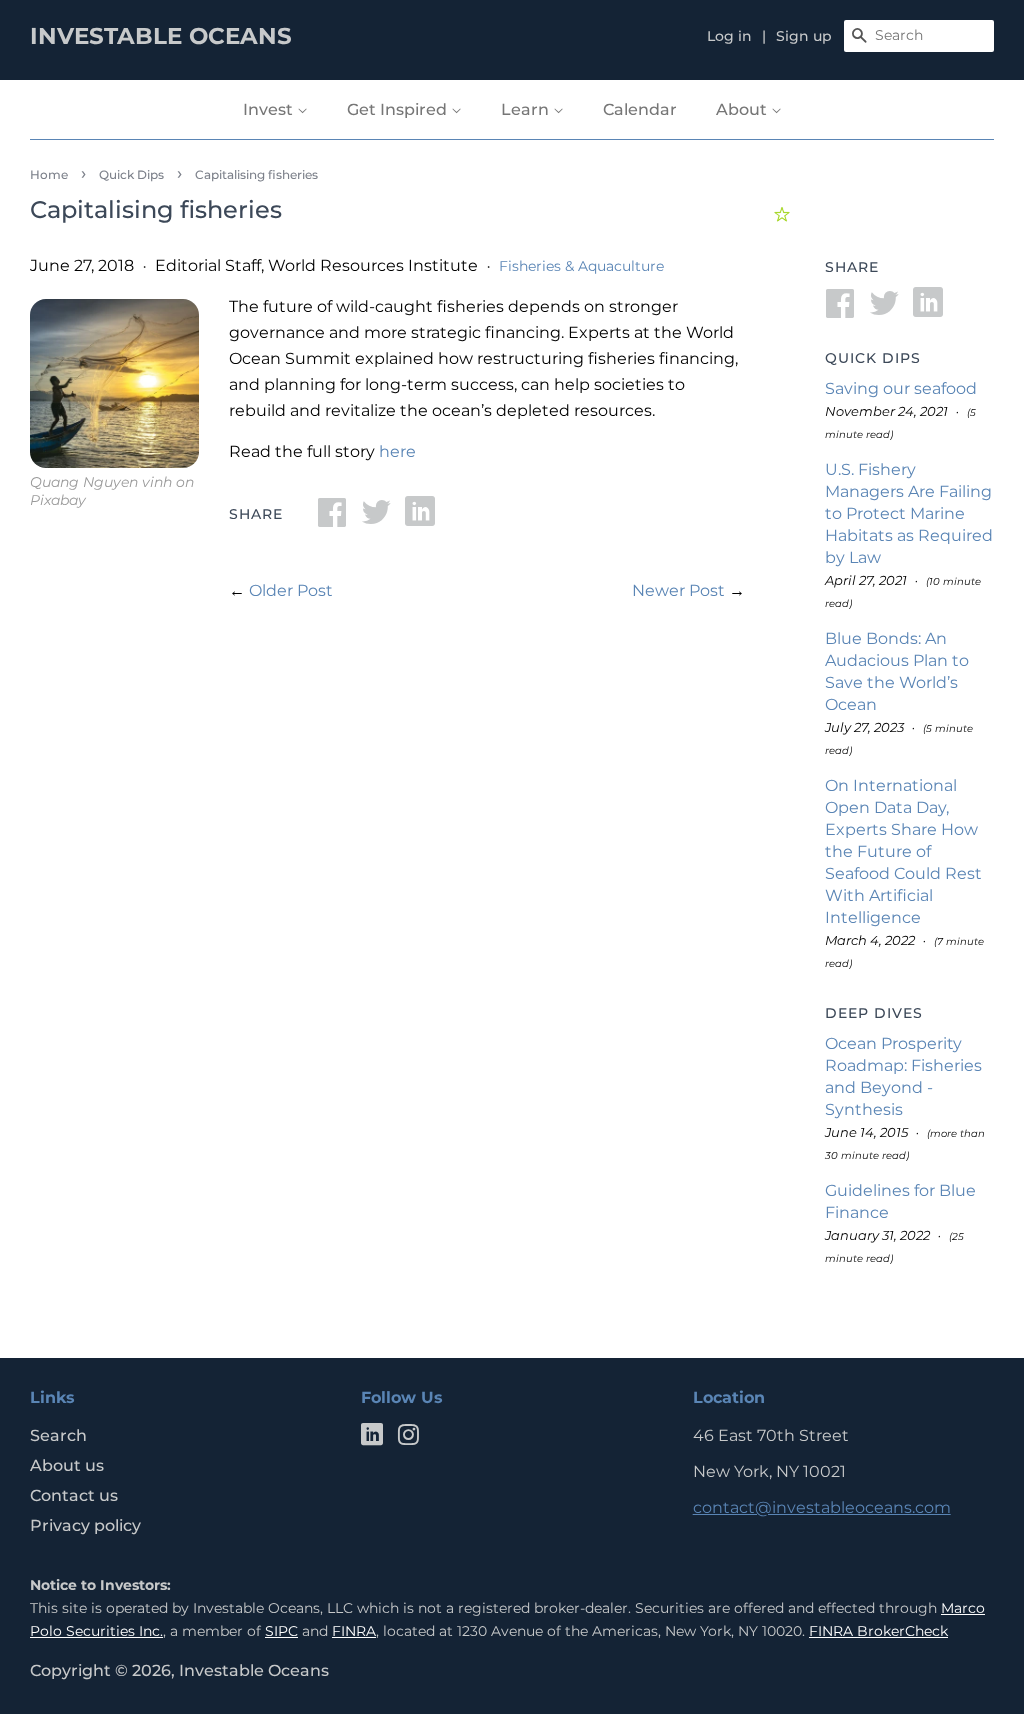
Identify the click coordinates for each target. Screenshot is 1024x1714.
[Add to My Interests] (784, 211)
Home (49, 174)
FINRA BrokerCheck (878, 1631)
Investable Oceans (254, 1670)
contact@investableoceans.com (822, 1507)
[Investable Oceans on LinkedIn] (372, 1438)
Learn (527, 109)
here (397, 451)
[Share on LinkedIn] (420, 518)
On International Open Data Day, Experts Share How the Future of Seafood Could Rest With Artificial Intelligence (903, 851)
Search (58, 1435)
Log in (729, 36)
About (743, 109)
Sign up (804, 36)
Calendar (640, 109)
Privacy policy (85, 1525)
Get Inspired (399, 109)
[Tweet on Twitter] (376, 518)
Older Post (291, 590)
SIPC (281, 1631)
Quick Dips (131, 174)
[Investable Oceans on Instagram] (408, 1438)
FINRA (354, 1631)
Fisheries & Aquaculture (581, 266)
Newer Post (678, 590)
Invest (270, 109)
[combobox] (919, 36)
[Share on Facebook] (332, 518)
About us (67, 1465)
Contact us (74, 1495)
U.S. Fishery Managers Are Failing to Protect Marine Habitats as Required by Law (909, 513)
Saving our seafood (901, 388)
